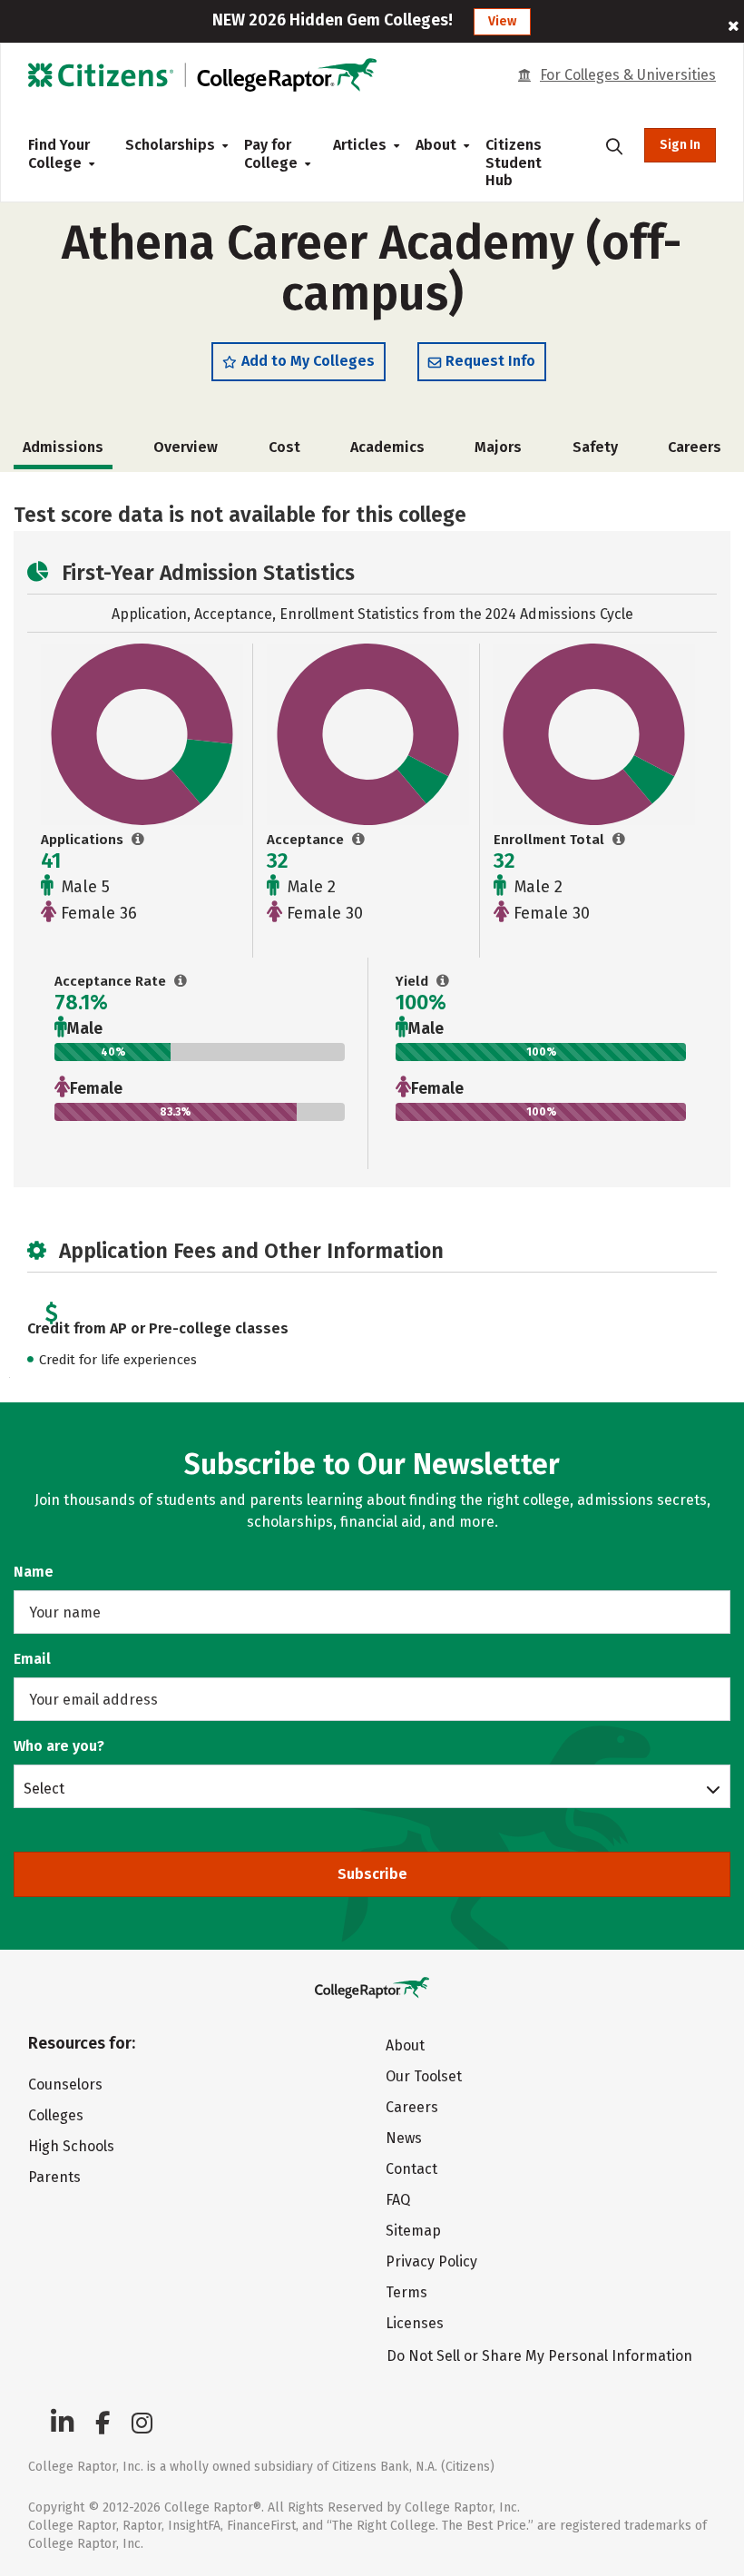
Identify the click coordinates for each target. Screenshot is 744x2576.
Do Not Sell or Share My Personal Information (539, 2356)
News (404, 2138)
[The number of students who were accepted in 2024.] (359, 840)
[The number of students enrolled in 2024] (619, 840)
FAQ (398, 2200)
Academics (387, 447)
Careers (695, 447)
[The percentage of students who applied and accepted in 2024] (181, 981)
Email (32, 1659)
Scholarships (170, 145)
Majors (498, 447)
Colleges (56, 2115)
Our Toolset (424, 2076)
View (502, 21)
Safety (595, 447)
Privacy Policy (431, 2261)
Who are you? (59, 1746)
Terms (406, 2292)
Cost (284, 447)
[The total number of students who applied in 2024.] (138, 840)
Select (44, 1788)
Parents (54, 2177)
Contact (411, 2169)
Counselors (65, 2084)
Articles (360, 145)
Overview (186, 447)
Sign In (680, 145)
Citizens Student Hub (514, 162)
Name (34, 1572)
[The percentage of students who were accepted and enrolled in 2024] (443, 981)
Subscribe (372, 1874)
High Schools (71, 2146)
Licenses (415, 2323)
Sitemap (413, 2231)
